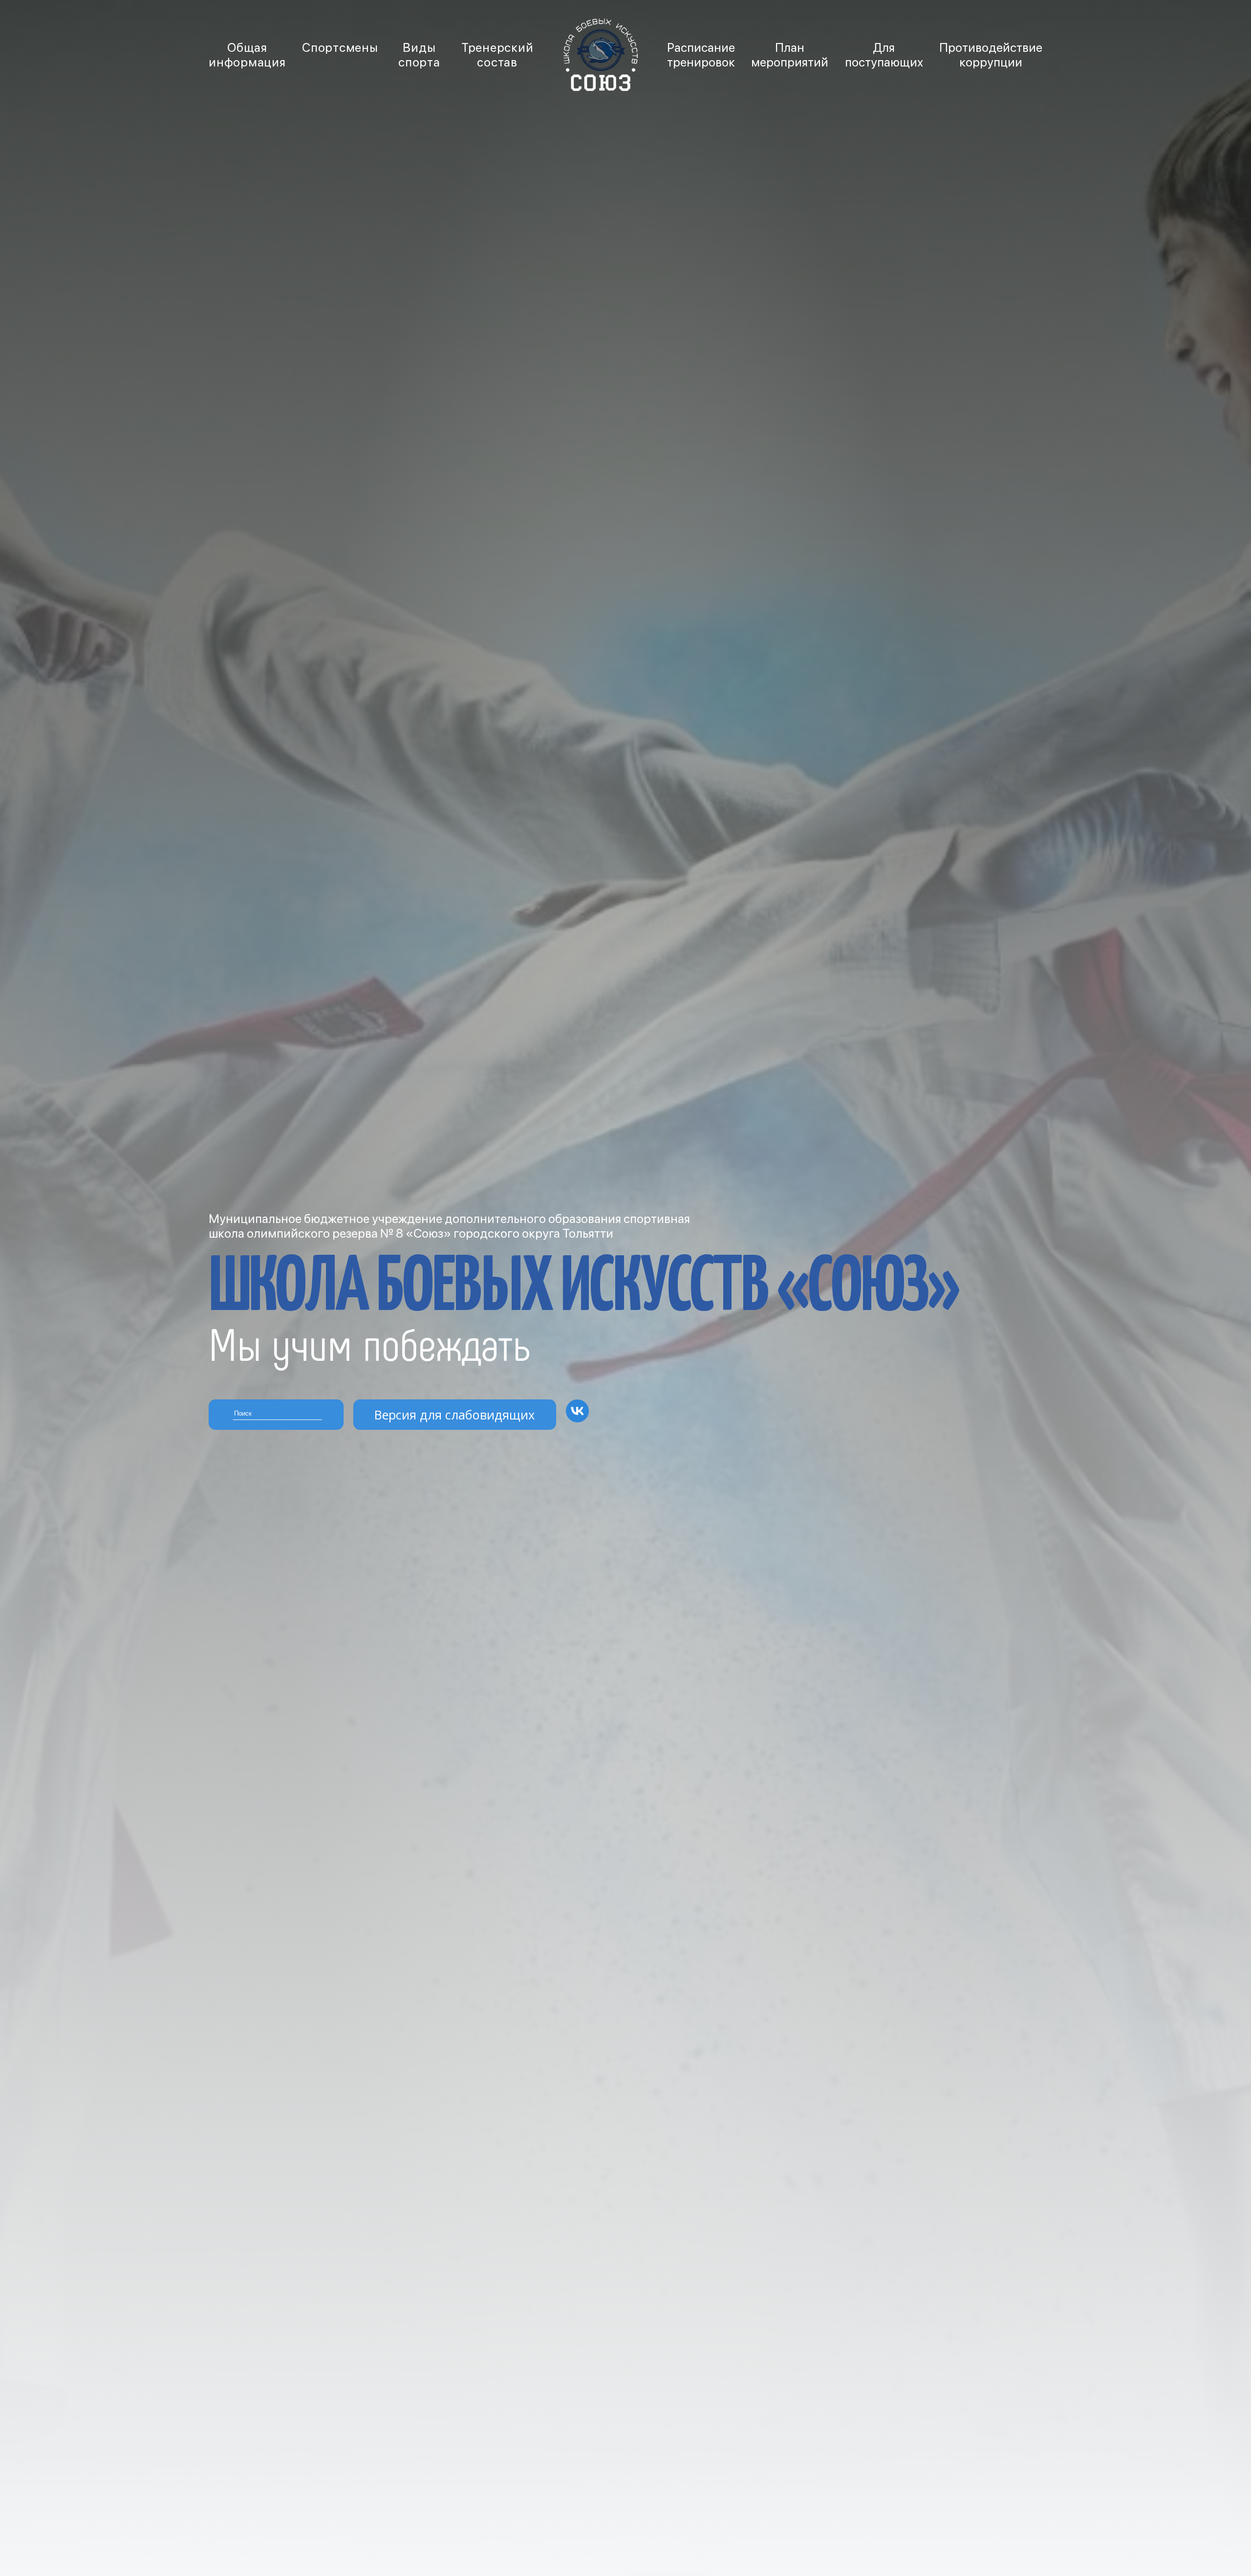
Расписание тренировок (701, 55)
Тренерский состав (497, 55)
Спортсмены (340, 47)
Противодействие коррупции (991, 55)
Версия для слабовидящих (454, 1415)
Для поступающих (884, 55)
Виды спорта (419, 55)
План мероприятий (790, 55)
